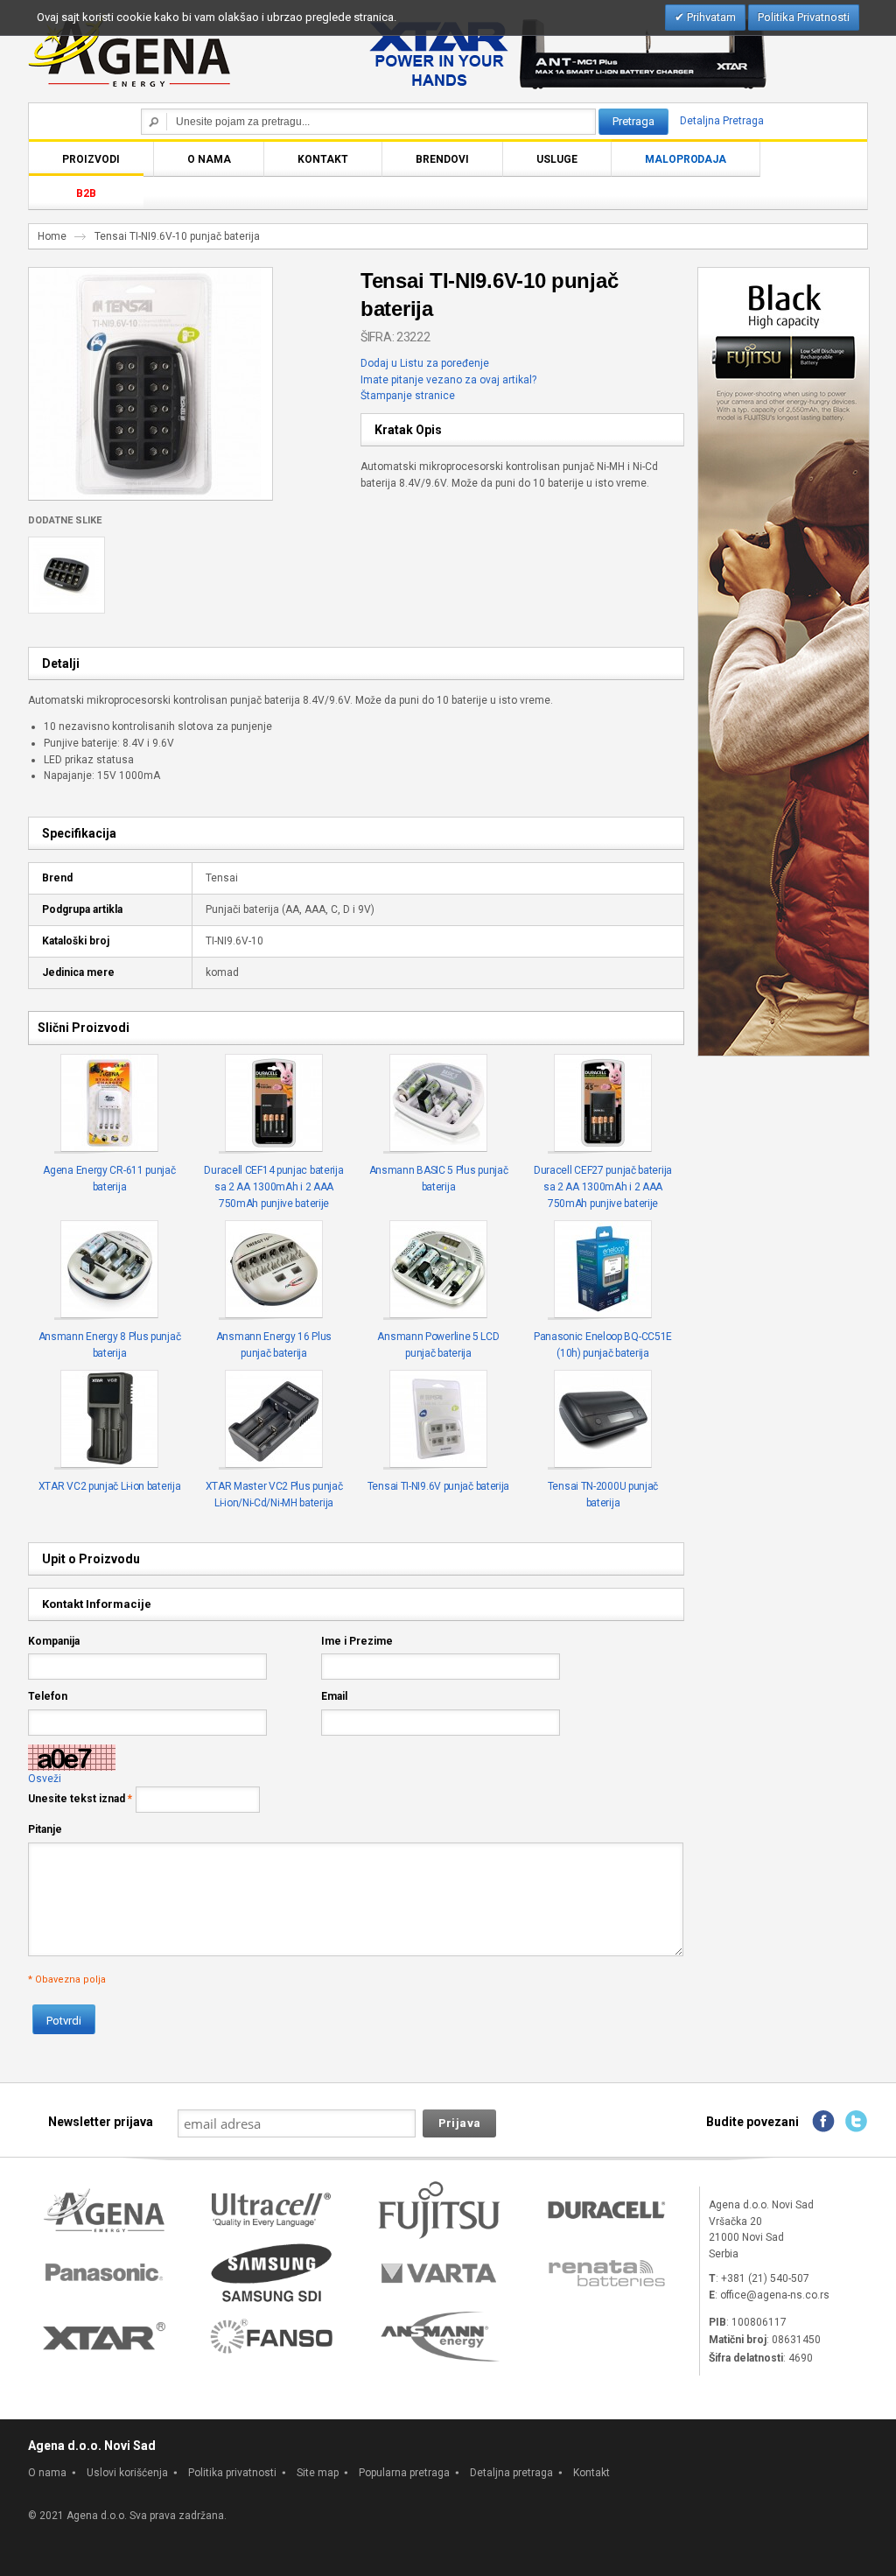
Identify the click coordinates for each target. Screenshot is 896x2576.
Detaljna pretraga (511, 2473)
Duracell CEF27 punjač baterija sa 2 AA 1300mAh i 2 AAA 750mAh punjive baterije (603, 1186)
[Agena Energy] (129, 50)
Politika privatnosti (232, 2473)
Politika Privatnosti (804, 17)
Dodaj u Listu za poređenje (425, 363)
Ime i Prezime (357, 1641)
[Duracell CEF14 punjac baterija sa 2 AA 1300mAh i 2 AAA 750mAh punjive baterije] (274, 1104)
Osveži (45, 1779)
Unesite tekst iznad (77, 1799)
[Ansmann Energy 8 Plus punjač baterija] (110, 1270)
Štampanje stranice (408, 396)
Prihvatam (710, 17)
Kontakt (591, 2473)
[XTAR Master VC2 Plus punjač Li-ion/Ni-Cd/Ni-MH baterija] (274, 1420)
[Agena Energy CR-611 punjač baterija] (110, 1104)
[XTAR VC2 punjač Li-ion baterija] (110, 1420)
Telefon (48, 1696)
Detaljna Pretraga (722, 121)
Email (334, 1696)
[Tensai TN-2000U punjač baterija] (603, 1420)
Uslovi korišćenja (127, 2473)
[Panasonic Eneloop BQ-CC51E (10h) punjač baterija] (603, 1270)
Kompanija (54, 1641)
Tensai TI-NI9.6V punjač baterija (438, 1486)
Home (52, 236)
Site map (318, 2473)
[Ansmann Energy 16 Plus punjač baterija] (274, 1270)
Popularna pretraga (404, 2473)
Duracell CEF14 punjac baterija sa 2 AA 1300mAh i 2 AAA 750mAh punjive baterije (273, 1186)
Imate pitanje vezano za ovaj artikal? (448, 380)
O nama (47, 2473)
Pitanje (45, 1829)
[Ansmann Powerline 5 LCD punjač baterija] (439, 1270)
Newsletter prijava (101, 2122)
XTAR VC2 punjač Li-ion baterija (110, 1486)
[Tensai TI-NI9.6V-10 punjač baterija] (145, 276)
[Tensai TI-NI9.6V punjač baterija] (439, 1420)
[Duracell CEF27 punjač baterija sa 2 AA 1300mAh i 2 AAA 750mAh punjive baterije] (603, 1104)
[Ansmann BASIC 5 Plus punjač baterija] (439, 1104)
